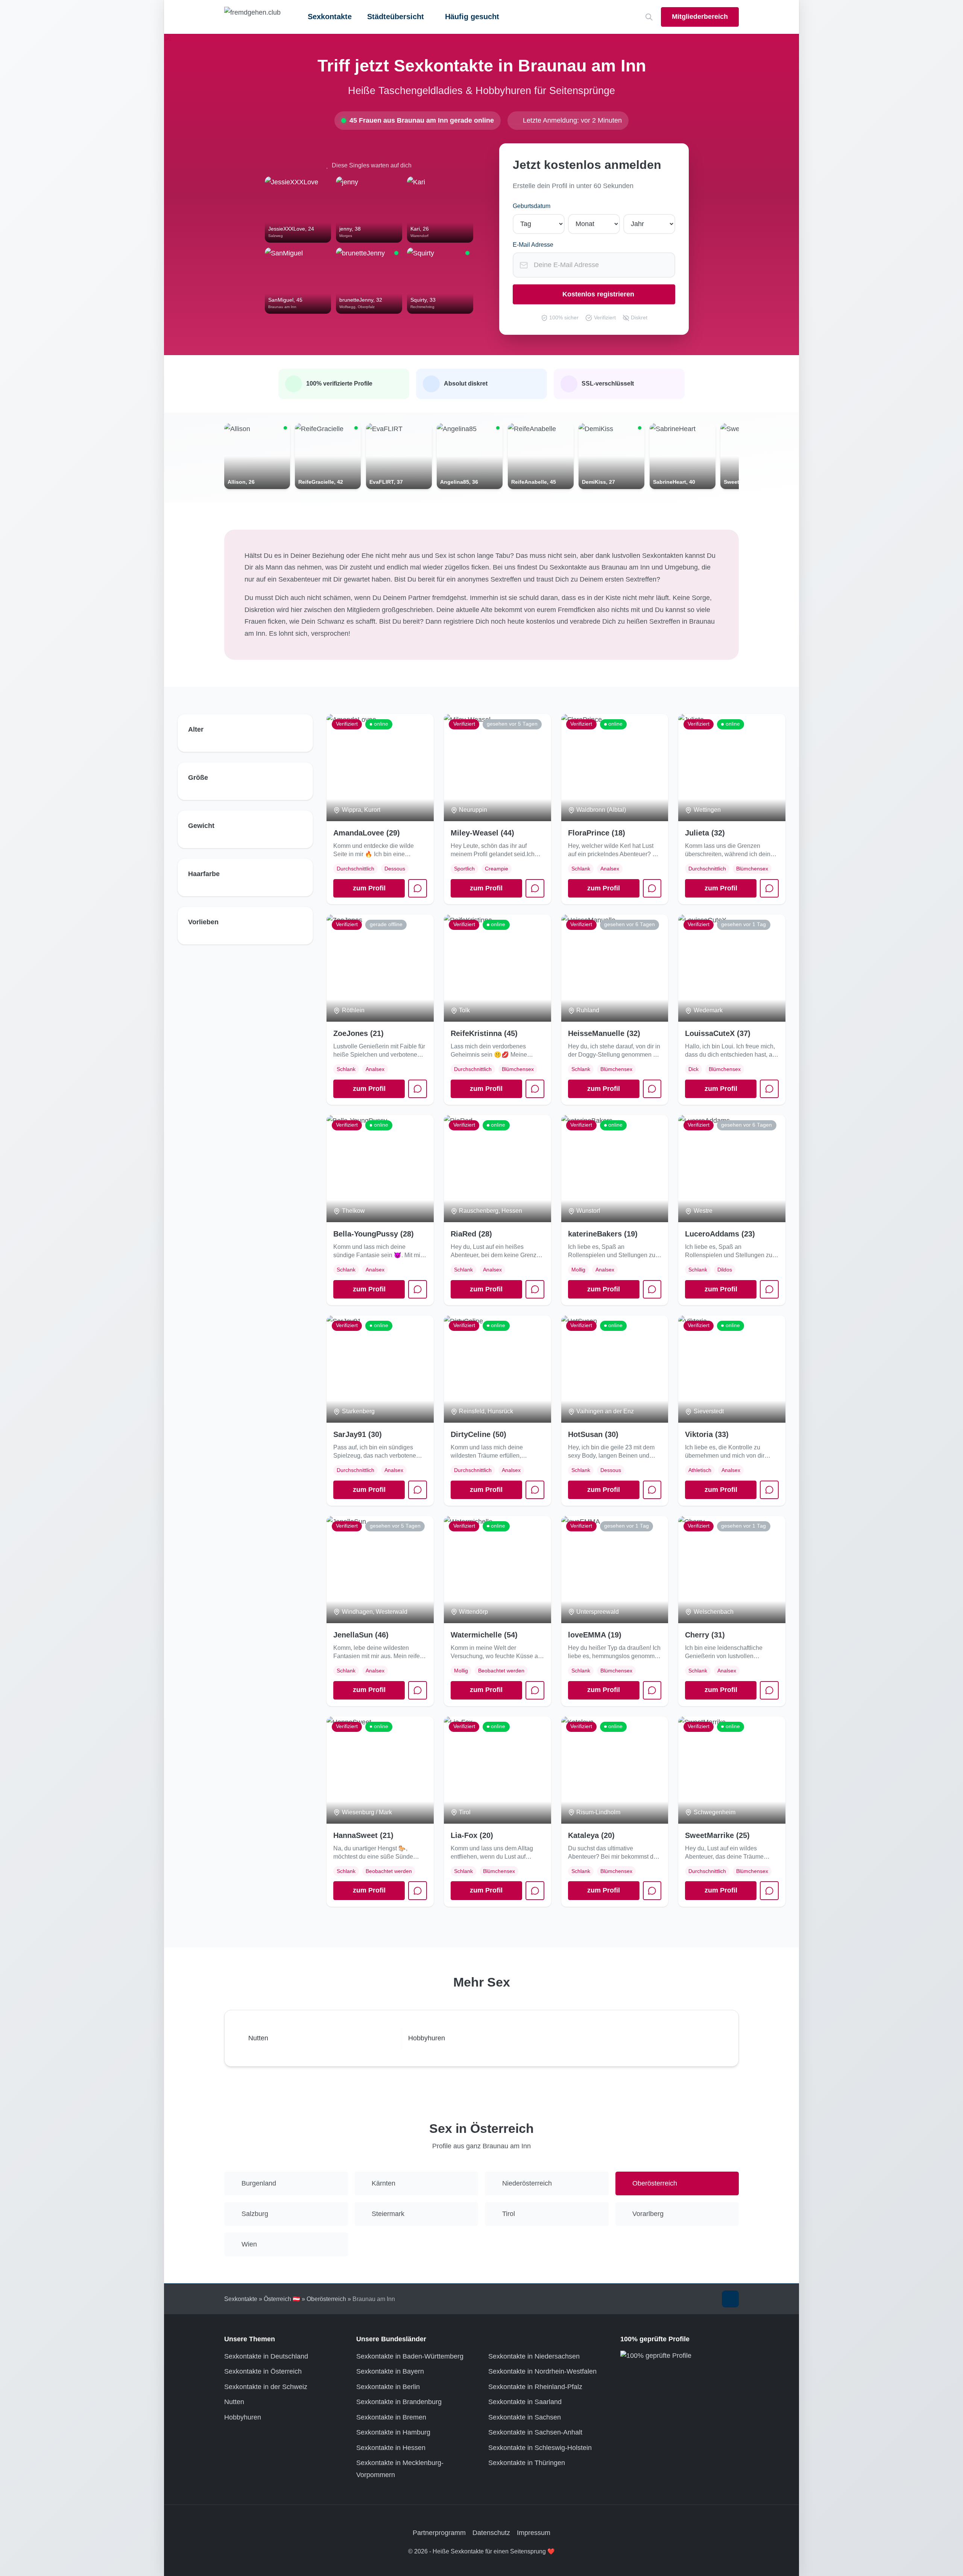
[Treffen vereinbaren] (418, 889)
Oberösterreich (326, 2299)
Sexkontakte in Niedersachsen (534, 2356)
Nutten (234, 2402)
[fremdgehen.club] (252, 17)
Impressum (534, 2533)
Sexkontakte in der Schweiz (266, 2387)
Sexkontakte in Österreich (263, 2371)
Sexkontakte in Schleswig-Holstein (540, 2448)
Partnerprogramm (439, 2533)
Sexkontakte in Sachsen (525, 2417)
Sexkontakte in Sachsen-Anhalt (535, 2432)
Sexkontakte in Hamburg (393, 2432)
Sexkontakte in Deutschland (266, 2356)
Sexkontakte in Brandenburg (399, 2402)
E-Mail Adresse (533, 245)
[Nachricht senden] (535, 889)
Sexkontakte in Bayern (390, 2371)
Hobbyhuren (243, 2417)
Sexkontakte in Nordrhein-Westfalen (542, 2371)
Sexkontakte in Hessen (391, 2448)
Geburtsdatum (532, 206)
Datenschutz (491, 2533)
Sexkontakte (330, 17)
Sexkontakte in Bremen (391, 2417)
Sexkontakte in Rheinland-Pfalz (535, 2387)
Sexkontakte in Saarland (525, 2402)
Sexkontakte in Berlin (388, 2387)
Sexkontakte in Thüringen (527, 2463)
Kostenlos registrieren (598, 294)
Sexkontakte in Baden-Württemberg (410, 2356)
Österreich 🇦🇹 (282, 2299)
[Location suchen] (649, 17)
